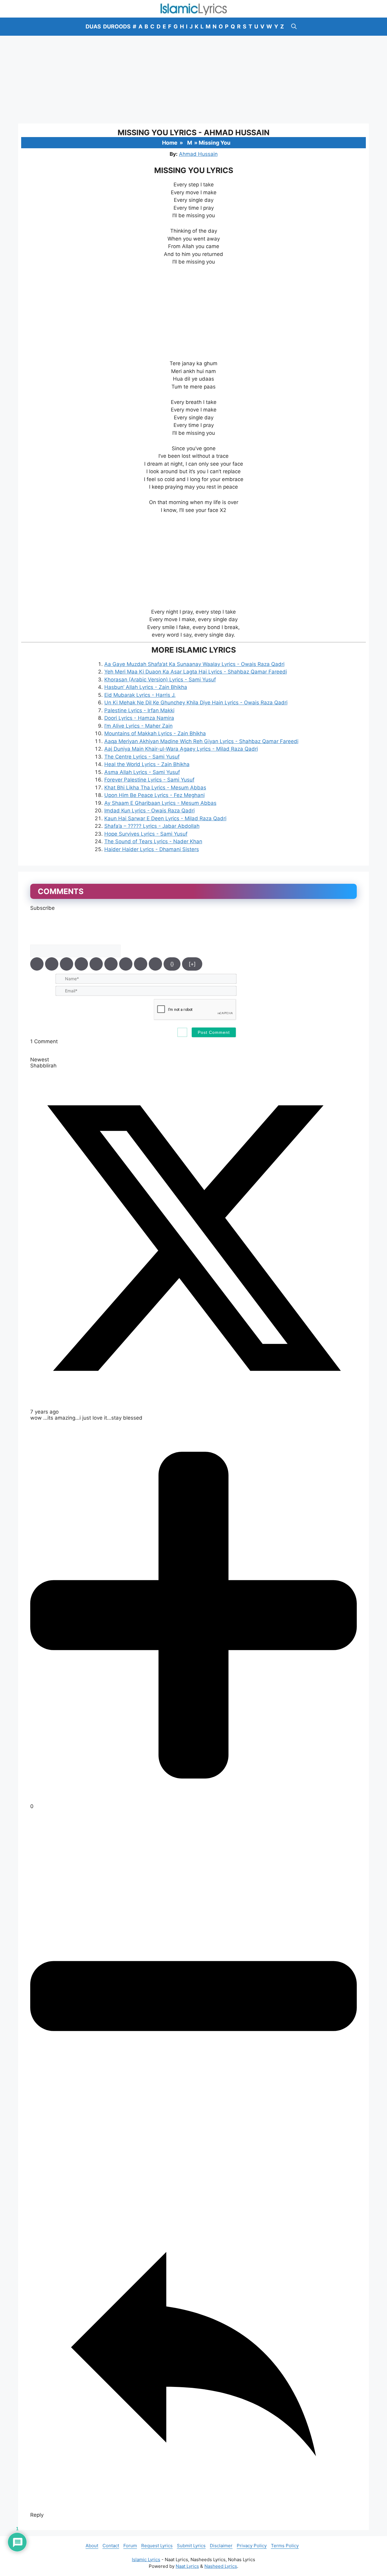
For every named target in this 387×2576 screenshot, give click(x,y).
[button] (294, 27)
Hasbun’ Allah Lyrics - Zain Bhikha (146, 687)
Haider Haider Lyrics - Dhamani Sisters (152, 849)
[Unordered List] (111, 964)
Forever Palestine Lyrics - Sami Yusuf (149, 780)
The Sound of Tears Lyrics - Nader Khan (153, 841)
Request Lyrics (157, 2546)
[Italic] (52, 964)
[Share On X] (193, 1400)
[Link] (155, 964)
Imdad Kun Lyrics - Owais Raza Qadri (150, 811)
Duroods (117, 26)
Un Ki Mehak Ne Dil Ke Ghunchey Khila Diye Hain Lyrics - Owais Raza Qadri (196, 703)
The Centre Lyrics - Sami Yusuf (142, 757)
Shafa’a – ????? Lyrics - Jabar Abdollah (152, 826)
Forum (130, 2546)
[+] (192, 964)
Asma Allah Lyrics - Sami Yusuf (142, 772)
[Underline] (67, 964)
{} (172, 964)
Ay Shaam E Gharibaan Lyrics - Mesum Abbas (160, 803)
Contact (111, 2546)
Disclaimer (221, 2546)
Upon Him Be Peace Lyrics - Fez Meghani (154, 795)
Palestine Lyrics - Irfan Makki (139, 710)
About (92, 2546)
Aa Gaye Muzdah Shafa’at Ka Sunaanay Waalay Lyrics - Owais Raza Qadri (194, 664)
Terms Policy (285, 2546)
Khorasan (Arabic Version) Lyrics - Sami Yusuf (160, 680)
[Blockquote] (126, 964)
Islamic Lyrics (146, 2560)
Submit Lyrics (191, 2546)
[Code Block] (141, 964)
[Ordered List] (96, 964)
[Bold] (37, 964)
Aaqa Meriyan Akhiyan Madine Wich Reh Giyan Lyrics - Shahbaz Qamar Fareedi (201, 741)
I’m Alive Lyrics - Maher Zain (138, 726)
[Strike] (81, 964)
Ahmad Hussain (198, 154)
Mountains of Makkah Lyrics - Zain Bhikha (155, 733)
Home (170, 143)
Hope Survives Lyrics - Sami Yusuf (146, 834)
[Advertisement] (193, 80)
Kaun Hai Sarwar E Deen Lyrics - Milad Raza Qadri (165, 818)
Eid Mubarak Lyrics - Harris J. (140, 695)
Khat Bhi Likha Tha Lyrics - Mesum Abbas (155, 788)
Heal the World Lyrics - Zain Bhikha (147, 764)
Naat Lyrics (187, 2566)
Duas (93, 26)
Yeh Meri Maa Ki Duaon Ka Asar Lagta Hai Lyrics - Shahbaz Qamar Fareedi (196, 672)
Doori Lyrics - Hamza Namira (139, 718)
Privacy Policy (252, 2546)
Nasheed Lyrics (221, 2566)
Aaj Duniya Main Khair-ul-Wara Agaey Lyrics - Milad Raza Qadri (181, 749)
